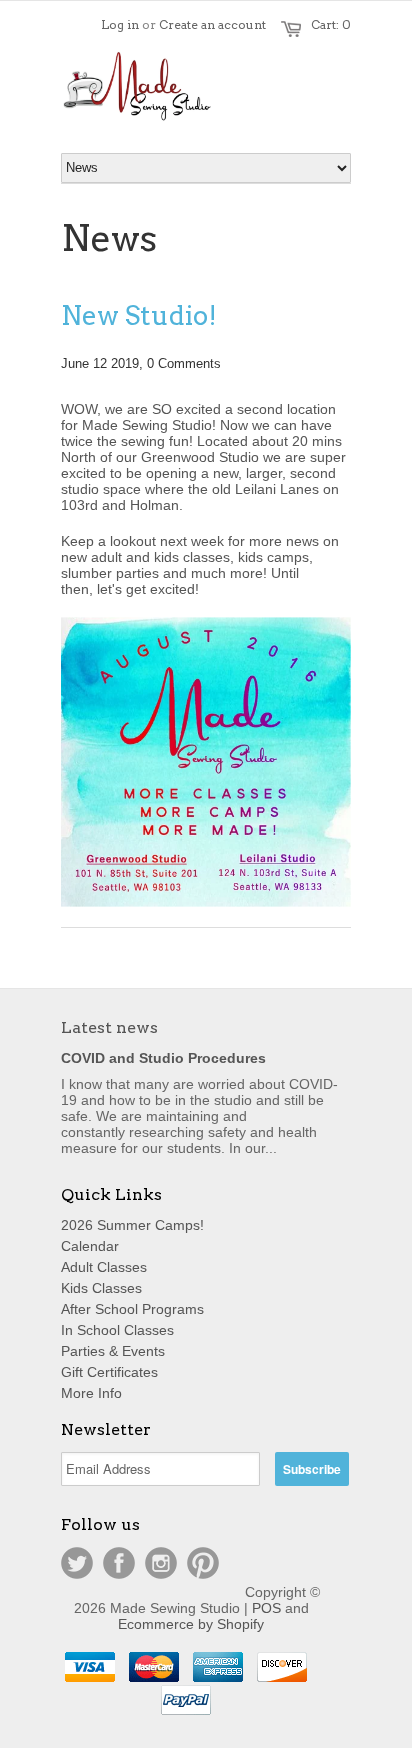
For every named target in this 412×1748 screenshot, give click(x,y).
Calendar (90, 1246)
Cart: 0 (331, 24)
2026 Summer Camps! (132, 1225)
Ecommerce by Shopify (191, 1624)
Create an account (212, 24)
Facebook (119, 1563)
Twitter (77, 1563)
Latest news (109, 1027)
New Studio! (139, 315)
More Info (91, 1393)
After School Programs (132, 1309)
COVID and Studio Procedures (163, 1058)
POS (266, 1608)
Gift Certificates (109, 1372)
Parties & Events (113, 1351)
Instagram (161, 1563)
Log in (120, 24)
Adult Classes (104, 1267)
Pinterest (203, 1563)
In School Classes (117, 1330)
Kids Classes (101, 1288)
